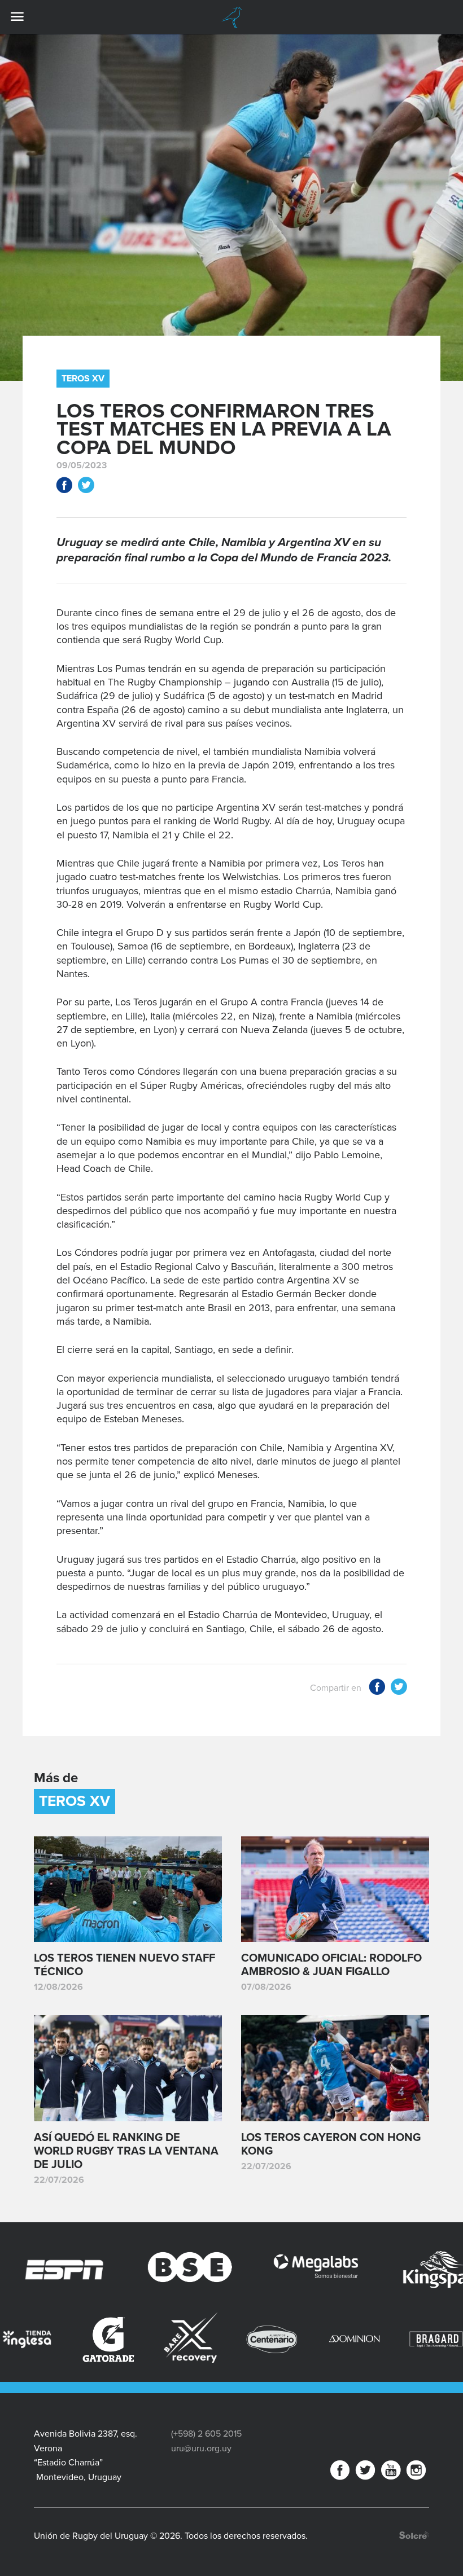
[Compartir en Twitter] (86, 487)
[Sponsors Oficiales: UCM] (433, 2339)
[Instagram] (416, 2472)
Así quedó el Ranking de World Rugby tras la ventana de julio (126, 2151)
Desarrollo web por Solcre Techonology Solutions (414, 2535)
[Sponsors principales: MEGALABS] (245, 2270)
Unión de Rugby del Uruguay (231, 17)
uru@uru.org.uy (201, 2448)
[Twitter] (365, 2472)
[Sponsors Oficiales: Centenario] (187, 2339)
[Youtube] (391, 2472)
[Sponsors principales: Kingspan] (371, 2270)
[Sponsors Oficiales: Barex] (105, 2338)
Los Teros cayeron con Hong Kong (331, 2144)
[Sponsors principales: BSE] (120, 2270)
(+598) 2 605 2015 (206, 2434)
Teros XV (83, 379)
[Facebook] (340, 2472)
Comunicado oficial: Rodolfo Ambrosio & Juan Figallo (331, 1965)
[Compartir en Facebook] (64, 487)
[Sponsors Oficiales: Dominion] (269, 2339)
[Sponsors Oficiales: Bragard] (351, 2339)
